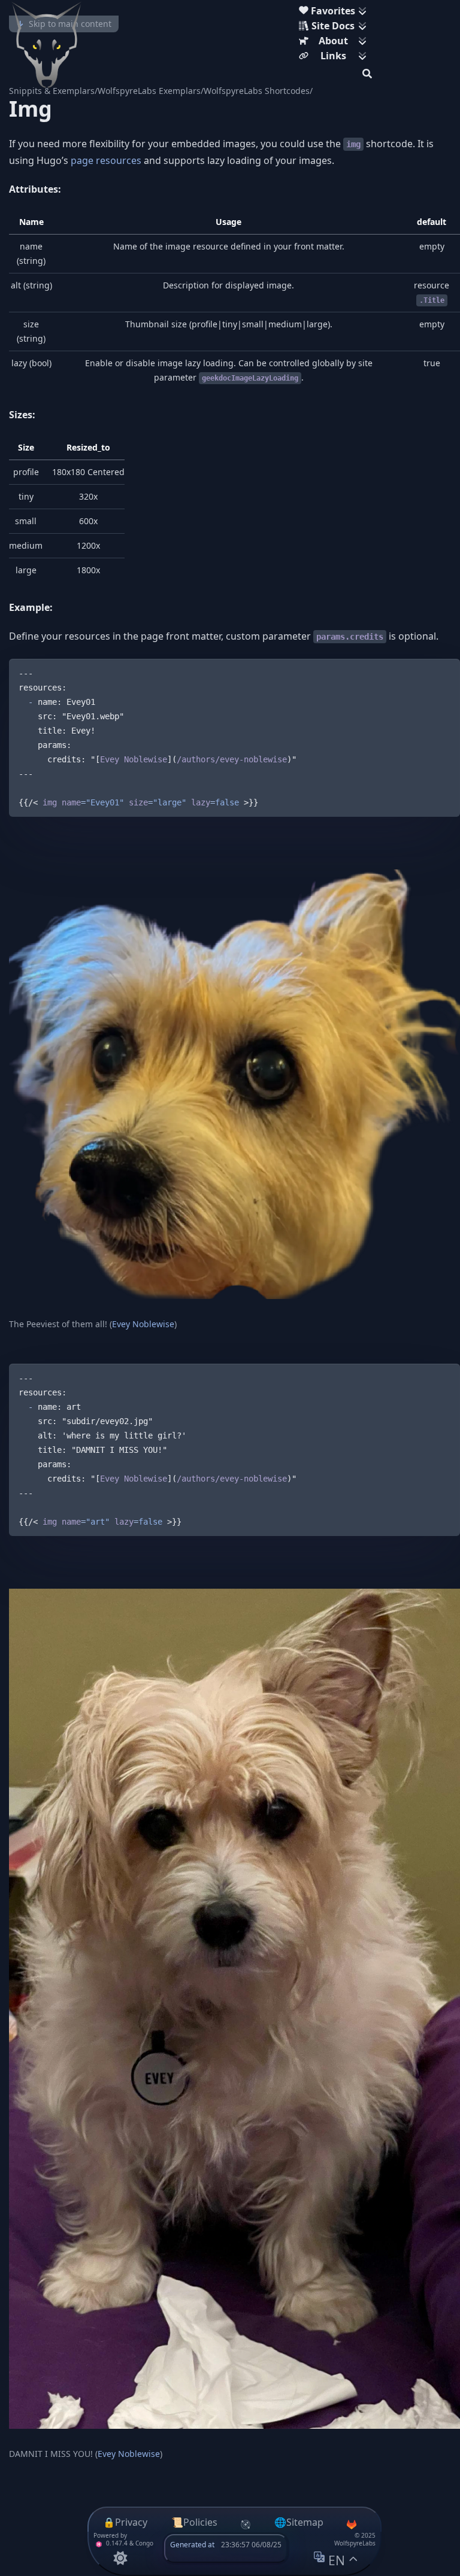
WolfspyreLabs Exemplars (149, 91)
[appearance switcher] (120, 2558)
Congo (144, 2543)
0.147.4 (116, 2543)
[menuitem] (335, 12)
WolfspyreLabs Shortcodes (257, 91)
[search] (367, 72)
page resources (106, 160)
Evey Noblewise (143, 1324)
